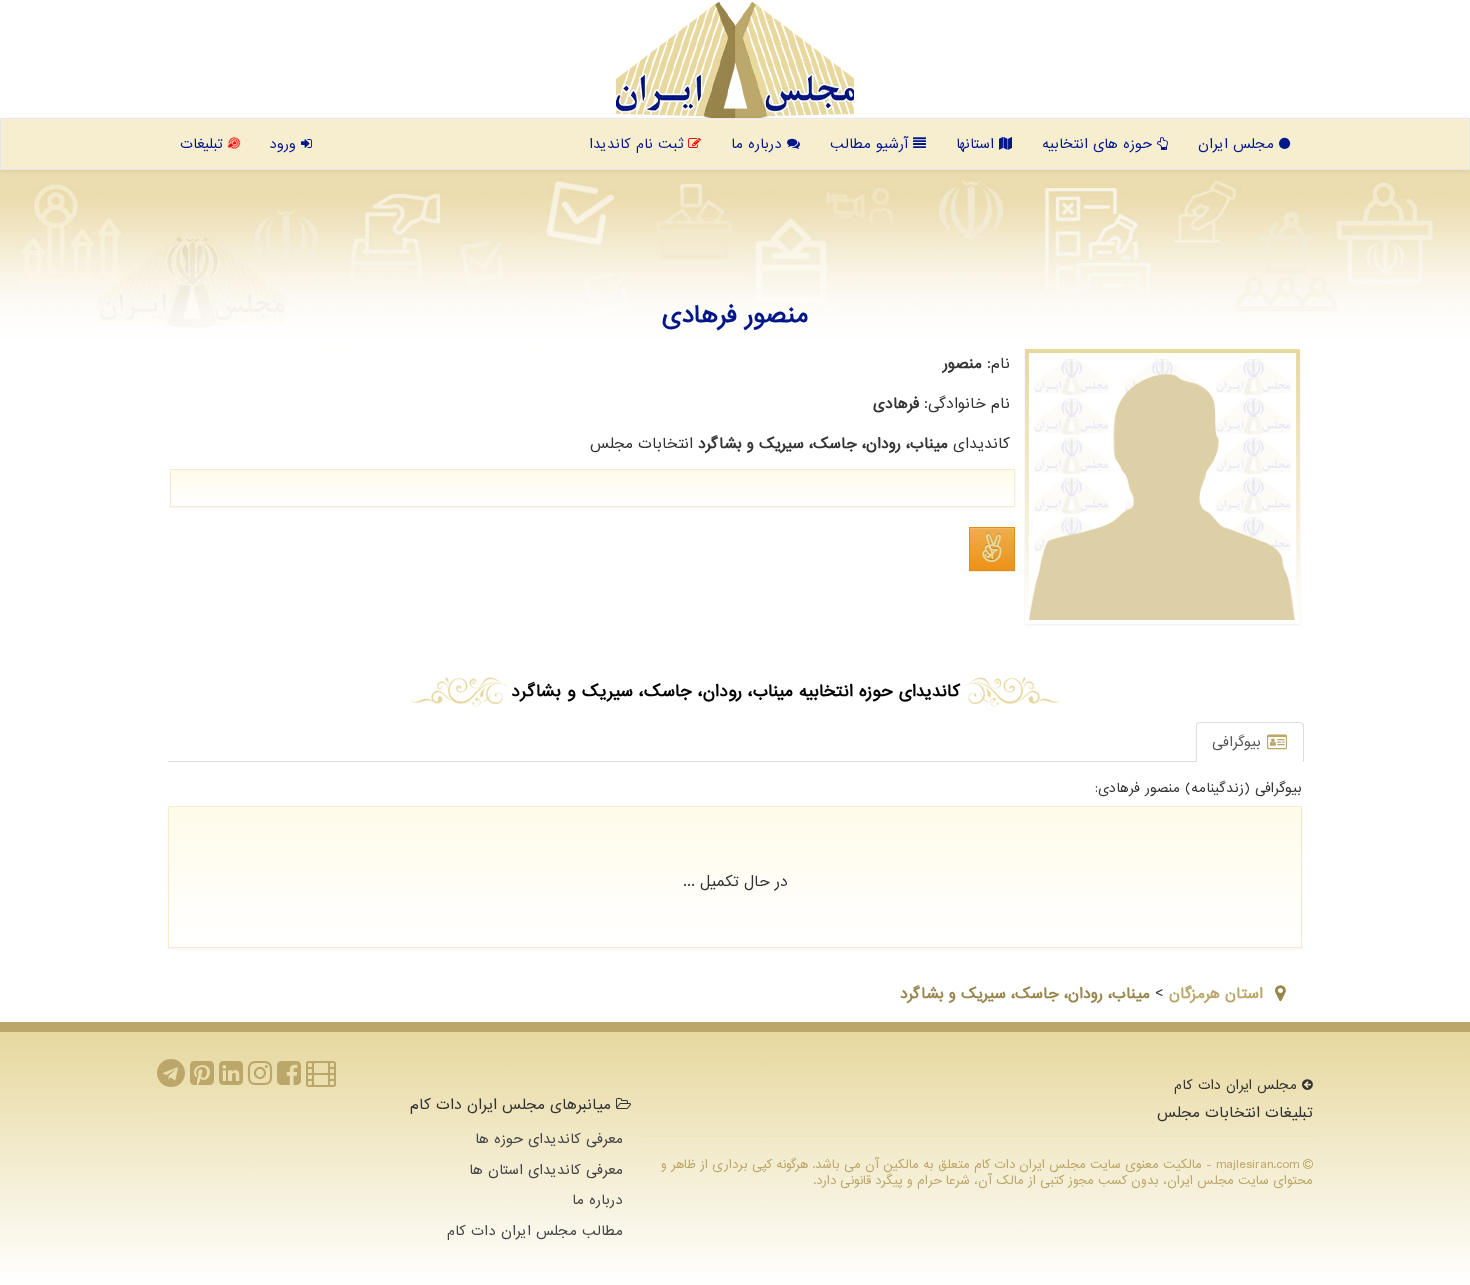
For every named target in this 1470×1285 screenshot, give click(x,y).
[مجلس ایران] (735, 60)
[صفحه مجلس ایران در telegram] (171, 1079)
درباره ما (759, 144)
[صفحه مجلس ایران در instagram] (260, 1079)
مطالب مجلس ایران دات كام (535, 1231)
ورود (285, 144)
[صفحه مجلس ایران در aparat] (321, 1079)
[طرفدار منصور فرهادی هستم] (992, 549)
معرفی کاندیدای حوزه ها (549, 1139)
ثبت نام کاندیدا (638, 144)
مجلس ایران (1238, 144)
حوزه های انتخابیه (1099, 144)
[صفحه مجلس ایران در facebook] (289, 1079)
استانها (977, 144)
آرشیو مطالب (871, 144)
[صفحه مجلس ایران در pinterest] (202, 1079)
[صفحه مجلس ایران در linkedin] (231, 1079)
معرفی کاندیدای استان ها (546, 1170)
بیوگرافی (1239, 742)
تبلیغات (204, 144)
